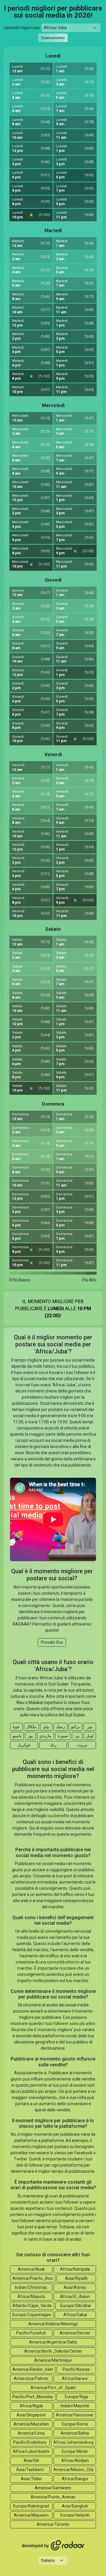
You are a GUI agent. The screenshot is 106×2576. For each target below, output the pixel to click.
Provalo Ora (52, 1642)
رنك (53, 1745)
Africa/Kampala (75, 2269)
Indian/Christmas (31, 2287)
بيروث (82, 1745)
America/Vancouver (75, 2415)
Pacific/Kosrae (76, 2369)
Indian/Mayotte (75, 2406)
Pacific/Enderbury (30, 2442)
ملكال (31, 1727)
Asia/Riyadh (76, 2278)
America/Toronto (53, 2524)
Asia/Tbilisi (31, 2479)
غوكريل (24, 1745)
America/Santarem (53, 2488)
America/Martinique (53, 2360)
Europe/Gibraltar (76, 2306)
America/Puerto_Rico (33, 2278)
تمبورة (63, 1736)
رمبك (61, 1727)
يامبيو (17, 1736)
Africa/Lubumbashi (31, 2451)
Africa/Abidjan (75, 2460)
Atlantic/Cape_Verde (32, 2306)
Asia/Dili (31, 2460)
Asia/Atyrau (75, 2287)
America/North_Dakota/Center (53, 2351)
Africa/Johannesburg (73, 2442)
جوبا (16, 1727)
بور (90, 1727)
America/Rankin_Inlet (33, 2369)
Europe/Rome (75, 2424)
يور (30, 1736)
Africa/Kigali (31, 2406)
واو (46, 1727)
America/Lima (31, 2433)
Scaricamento (53, 38)
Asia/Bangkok (75, 2506)
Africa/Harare (75, 2379)
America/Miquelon (31, 2515)
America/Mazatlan (31, 2424)
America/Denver (75, 2333)
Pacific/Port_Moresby (33, 2397)
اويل (90, 1736)
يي (77, 1736)
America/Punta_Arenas (53, 2497)
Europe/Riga (76, 2397)
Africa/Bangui (75, 2479)
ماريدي (45, 1736)
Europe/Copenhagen (32, 2315)
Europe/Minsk (75, 2451)
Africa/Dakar (75, 2315)
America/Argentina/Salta (53, 2342)
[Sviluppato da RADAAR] (53, 2545)
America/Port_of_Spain (53, 2388)
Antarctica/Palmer (31, 2379)
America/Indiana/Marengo (53, 2324)
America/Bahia (75, 2433)
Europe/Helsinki (75, 2515)
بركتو (75, 1727)
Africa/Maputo (31, 2297)
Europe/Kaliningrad (31, 2506)
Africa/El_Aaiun (75, 2297)
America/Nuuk (31, 2269)
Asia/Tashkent (30, 2470)
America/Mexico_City (73, 2470)
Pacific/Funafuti (31, 2333)
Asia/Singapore (31, 2415)
